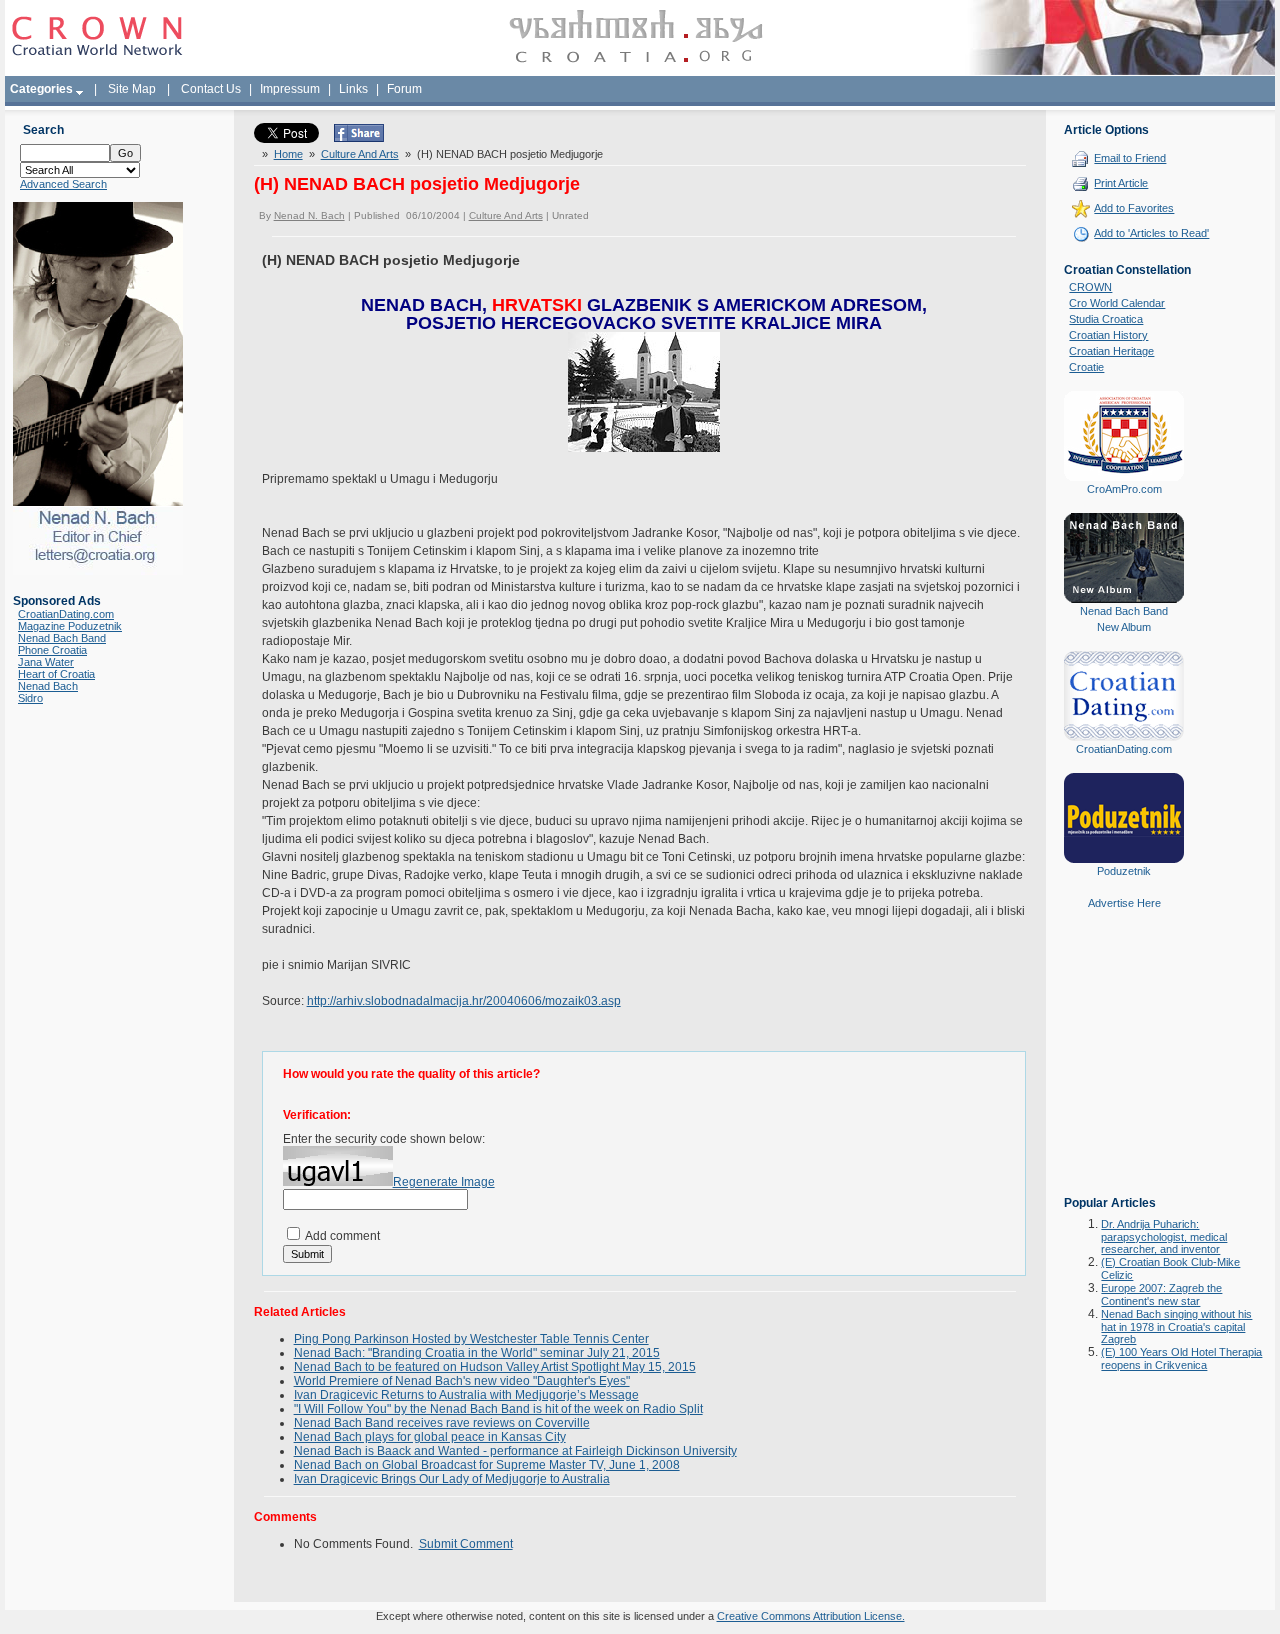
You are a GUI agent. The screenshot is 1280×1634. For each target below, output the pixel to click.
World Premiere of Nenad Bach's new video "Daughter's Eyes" (462, 1381)
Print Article (1121, 183)
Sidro (30, 698)
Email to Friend (1130, 158)
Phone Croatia (52, 650)
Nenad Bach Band (62, 638)
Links (353, 89)
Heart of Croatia (56, 674)
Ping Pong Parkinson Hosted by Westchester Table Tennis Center (471, 1339)
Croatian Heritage (1111, 351)
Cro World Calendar (1117, 303)
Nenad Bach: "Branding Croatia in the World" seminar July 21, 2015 (477, 1353)
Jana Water (46, 662)
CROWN (1090, 287)
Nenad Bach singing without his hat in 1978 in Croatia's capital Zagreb (1176, 1326)
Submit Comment (466, 1544)
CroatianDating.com (66, 614)
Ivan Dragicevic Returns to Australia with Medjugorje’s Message (466, 1395)
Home (288, 154)
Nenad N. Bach (309, 215)
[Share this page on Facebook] (359, 138)
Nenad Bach (48, 686)
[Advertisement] (1124, 1067)
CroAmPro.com (1124, 489)
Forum (404, 89)
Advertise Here (1124, 903)
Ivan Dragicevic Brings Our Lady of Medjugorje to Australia (452, 1479)
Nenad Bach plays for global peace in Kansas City (430, 1437)
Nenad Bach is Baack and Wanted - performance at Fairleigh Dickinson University (515, 1451)
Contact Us (211, 89)
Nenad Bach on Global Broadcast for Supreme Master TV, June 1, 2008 (487, 1465)
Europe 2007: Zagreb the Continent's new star (1161, 1294)
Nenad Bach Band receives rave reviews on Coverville (442, 1423)
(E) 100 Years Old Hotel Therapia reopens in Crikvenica (1181, 1358)
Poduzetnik (1124, 871)
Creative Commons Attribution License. (811, 1616)
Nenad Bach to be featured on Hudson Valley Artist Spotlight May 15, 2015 (495, 1367)
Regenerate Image (444, 1182)
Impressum (290, 89)
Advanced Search (63, 184)
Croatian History (1108, 335)
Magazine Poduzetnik (70, 626)
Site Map (132, 89)
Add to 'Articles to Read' (1151, 233)
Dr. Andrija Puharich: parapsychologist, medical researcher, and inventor (1164, 1236)
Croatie (1086, 367)
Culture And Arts (360, 154)
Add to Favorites (1134, 208)
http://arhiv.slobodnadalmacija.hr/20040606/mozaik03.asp (464, 1001)
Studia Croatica (1106, 319)
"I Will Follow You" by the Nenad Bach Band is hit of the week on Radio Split (498, 1409)
